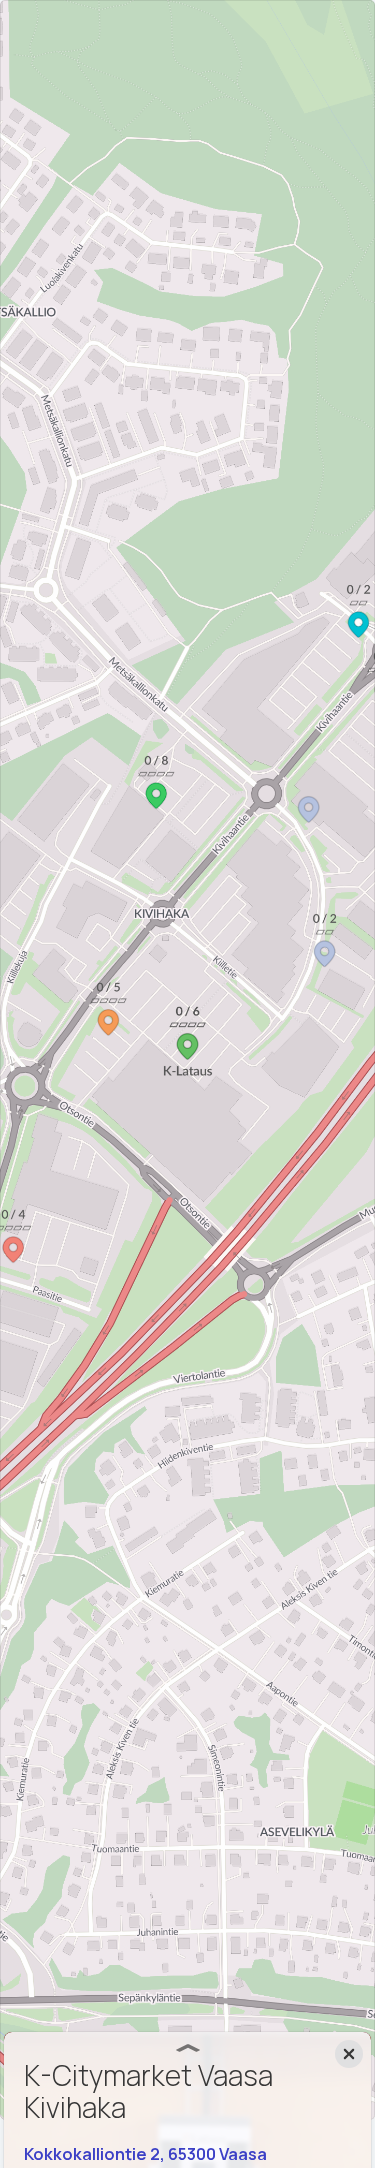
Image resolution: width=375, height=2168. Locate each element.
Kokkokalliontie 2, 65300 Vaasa (145, 2154)
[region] (187, 1060)
